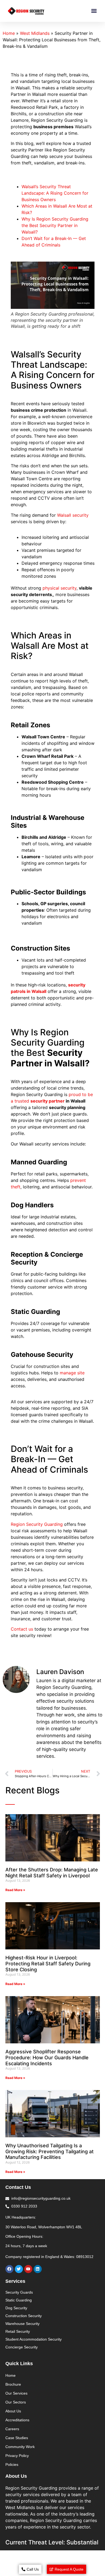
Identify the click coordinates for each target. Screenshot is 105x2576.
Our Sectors (16, 2402)
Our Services (16, 2393)
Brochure (13, 2384)
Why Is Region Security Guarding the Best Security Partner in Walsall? (55, 225)
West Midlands (35, 33)
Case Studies (17, 2438)
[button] (94, 11)
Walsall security (73, 515)
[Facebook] (9, 2269)
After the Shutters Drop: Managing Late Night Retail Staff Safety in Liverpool (52, 1873)
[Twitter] (19, 2269)
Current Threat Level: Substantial (52, 2542)
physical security (59, 588)
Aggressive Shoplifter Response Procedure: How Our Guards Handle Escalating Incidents (47, 2057)
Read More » (15, 1890)
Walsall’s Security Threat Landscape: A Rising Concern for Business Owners (55, 193)
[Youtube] (28, 2269)
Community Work (20, 2447)
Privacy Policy (17, 2456)
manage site (72, 1373)
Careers (12, 2429)
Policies (12, 2465)
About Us (13, 2411)
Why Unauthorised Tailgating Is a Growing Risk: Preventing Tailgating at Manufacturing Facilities (50, 2151)
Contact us (22, 1629)
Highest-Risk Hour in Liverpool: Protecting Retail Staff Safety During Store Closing (48, 1963)
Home (9, 33)
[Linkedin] (38, 2269)
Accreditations (17, 2420)
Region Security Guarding (37, 1524)
